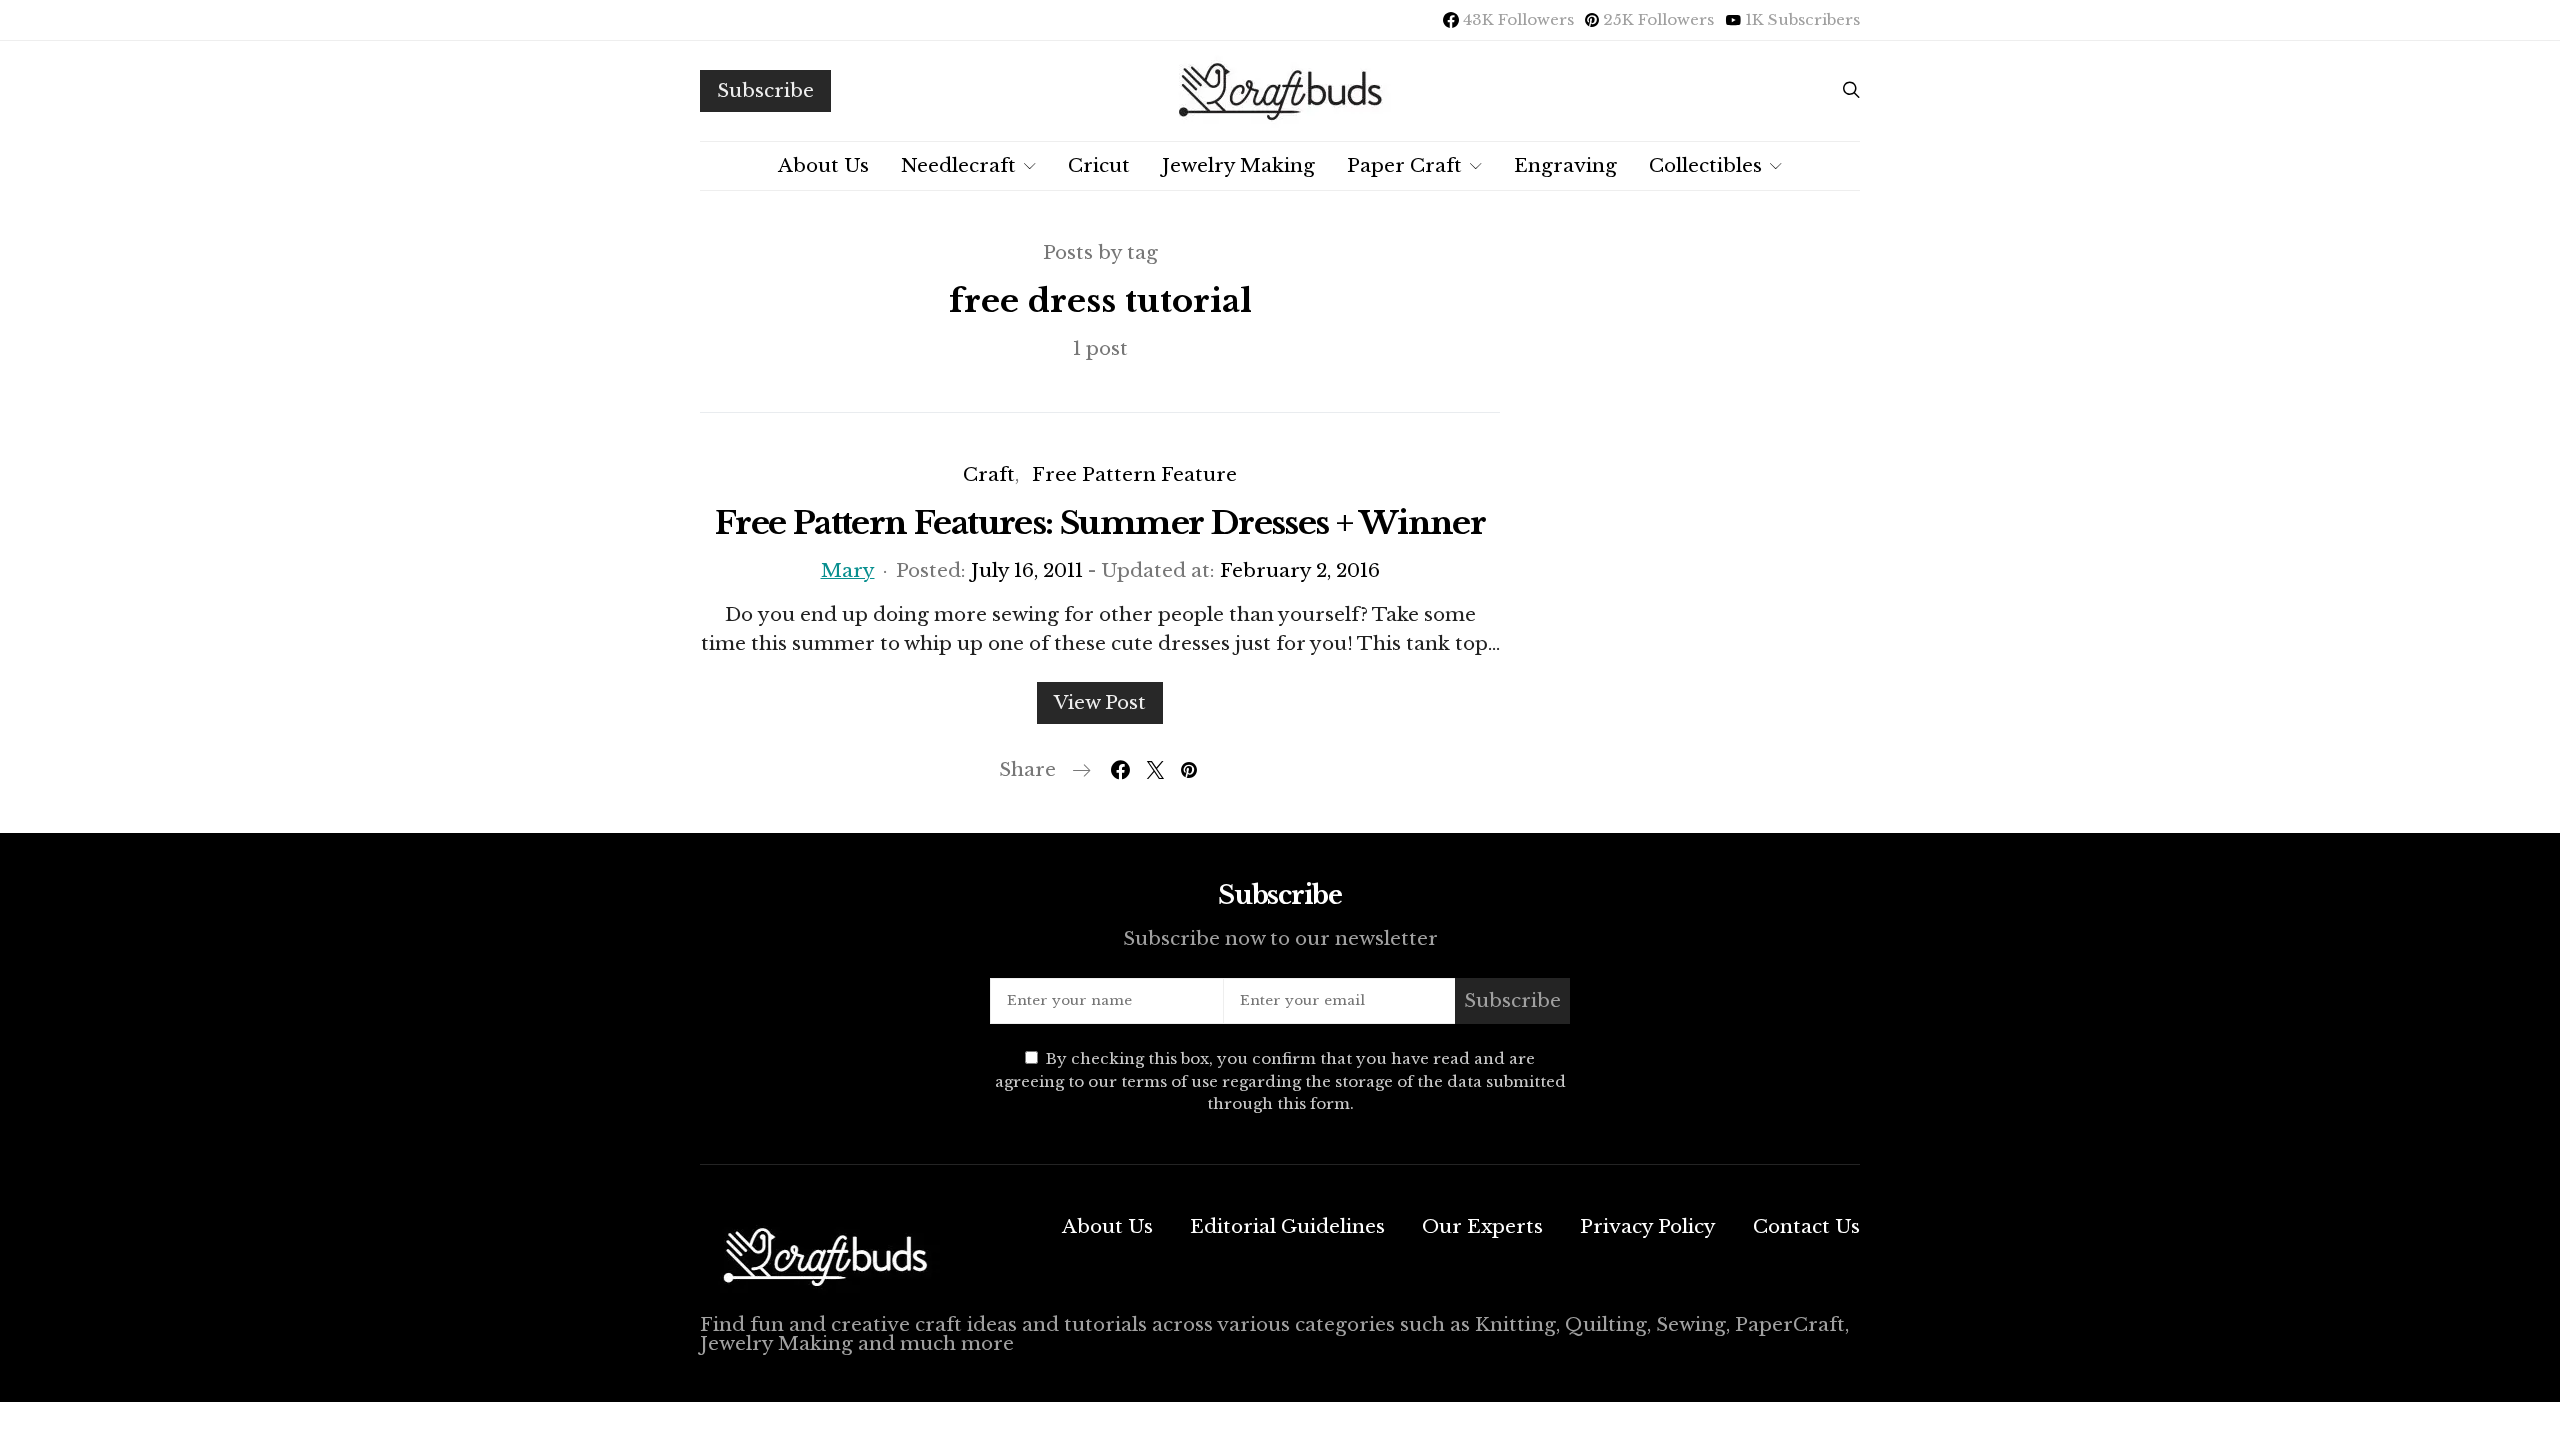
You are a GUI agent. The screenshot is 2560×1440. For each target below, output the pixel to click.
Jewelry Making (1238, 165)
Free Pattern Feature (1134, 474)
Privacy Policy (1648, 1226)
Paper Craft (1404, 165)
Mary (848, 570)
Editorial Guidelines (1287, 1226)
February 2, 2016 (1300, 570)
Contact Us (1806, 1226)
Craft (989, 474)
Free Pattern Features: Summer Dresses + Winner (1100, 523)
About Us (823, 165)
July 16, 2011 (1027, 570)
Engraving (1565, 165)
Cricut (1099, 165)
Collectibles (1705, 165)
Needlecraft (958, 165)
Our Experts (1482, 1226)
